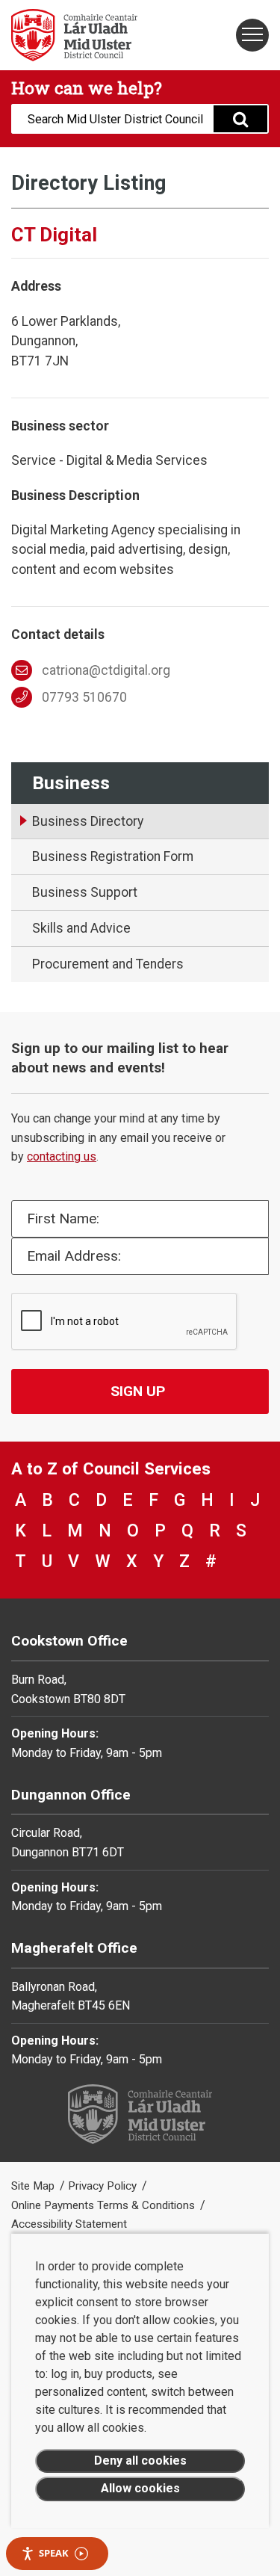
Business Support (85, 892)
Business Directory (88, 821)
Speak (54, 2553)
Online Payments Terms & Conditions (105, 2205)
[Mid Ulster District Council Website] (70, 35)
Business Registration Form (113, 856)
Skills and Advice (81, 928)
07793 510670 (84, 697)
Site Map (34, 2186)
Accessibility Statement (69, 2224)
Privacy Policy (104, 2186)
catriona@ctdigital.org (106, 670)
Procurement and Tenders (108, 964)
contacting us (62, 1156)
